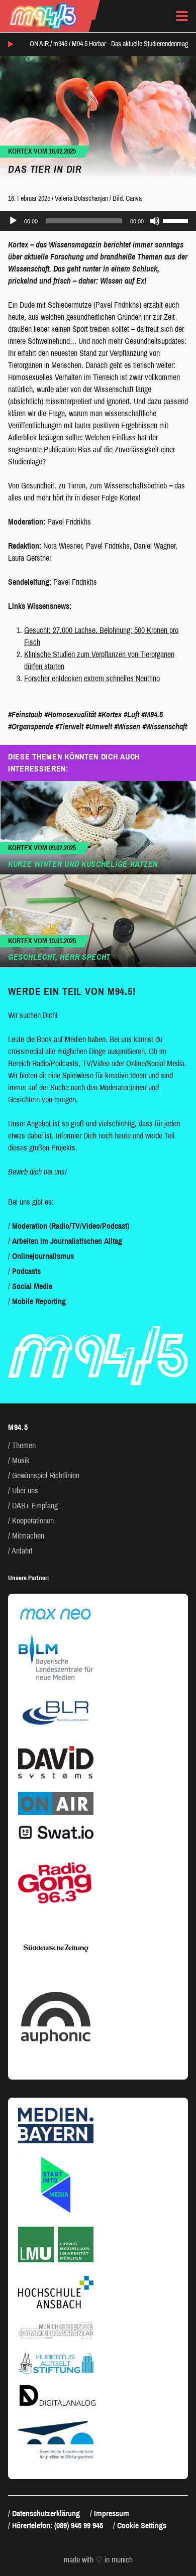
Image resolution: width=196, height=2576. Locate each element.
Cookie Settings (142, 2526)
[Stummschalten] (155, 221)
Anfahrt (22, 1551)
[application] (98, 221)
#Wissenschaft (165, 727)
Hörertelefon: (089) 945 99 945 (58, 2526)
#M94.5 (152, 715)
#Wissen (127, 727)
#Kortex (110, 715)
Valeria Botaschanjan (81, 199)
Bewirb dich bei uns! (37, 1172)
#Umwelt (99, 727)
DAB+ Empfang (35, 1506)
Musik (21, 1460)
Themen (24, 1445)
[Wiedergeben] (13, 221)
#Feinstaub (25, 715)
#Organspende (31, 727)
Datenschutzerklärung (46, 2514)
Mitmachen (28, 1536)
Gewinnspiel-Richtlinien (46, 1475)
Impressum (112, 2514)
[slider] (177, 220)
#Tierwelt (69, 727)
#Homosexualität (70, 715)
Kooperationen (33, 1521)
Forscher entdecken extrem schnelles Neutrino (92, 678)
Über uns (25, 1491)
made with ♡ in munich (98, 2560)
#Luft (131, 715)
